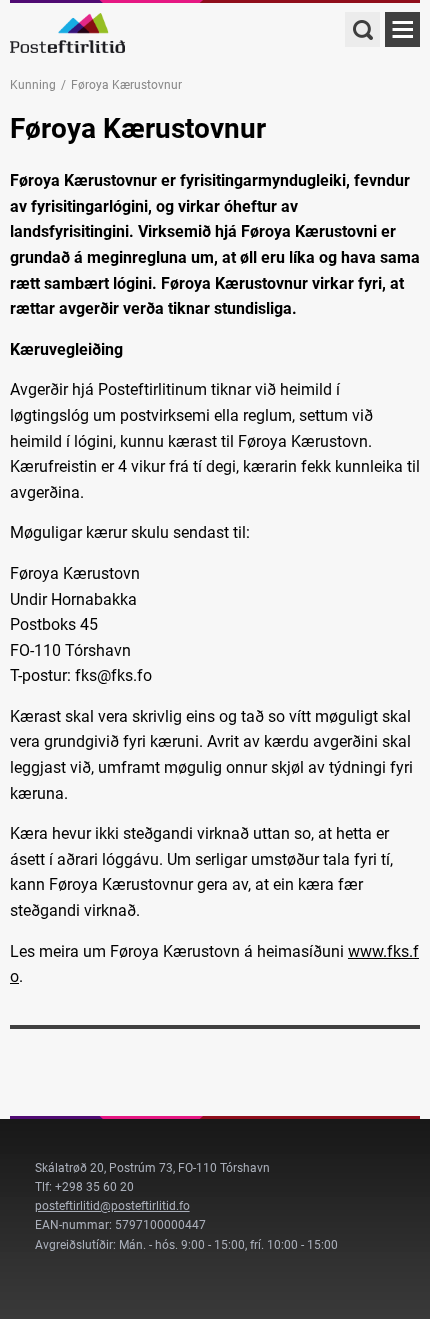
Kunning (33, 85)
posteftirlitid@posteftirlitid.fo (112, 1206)
